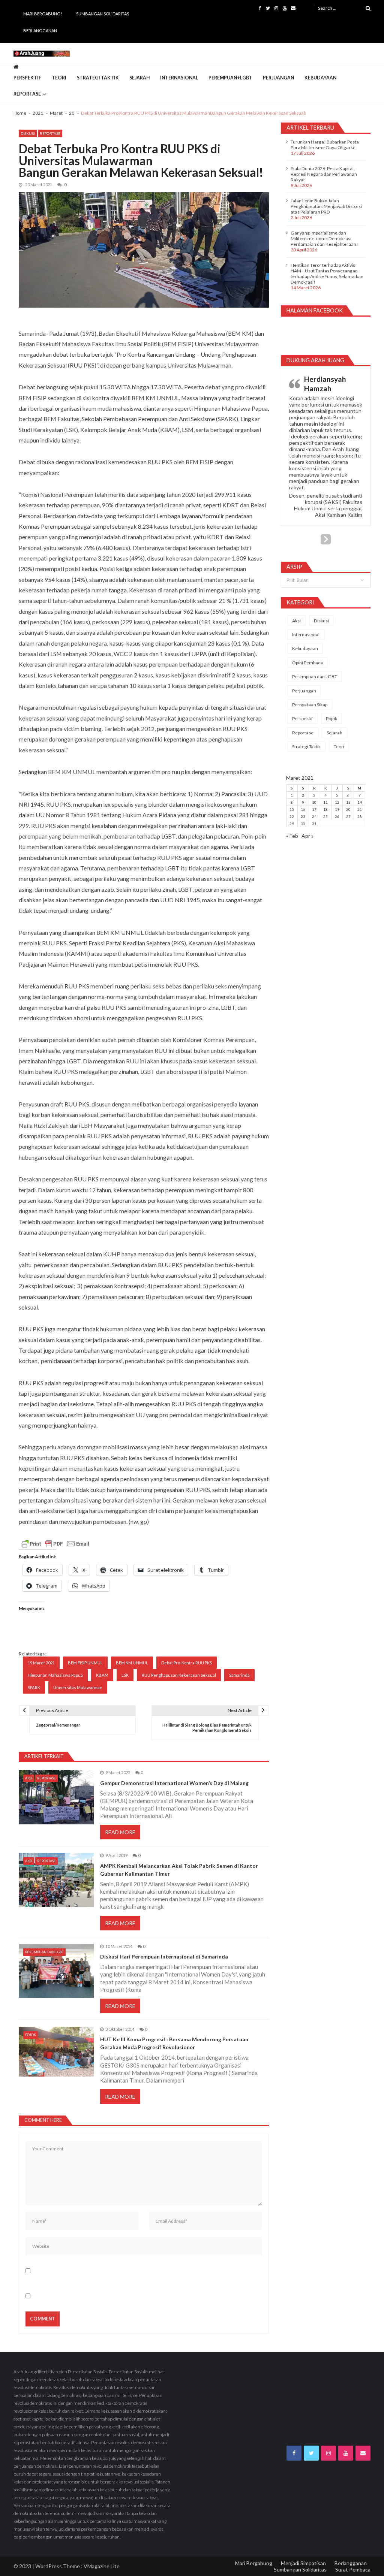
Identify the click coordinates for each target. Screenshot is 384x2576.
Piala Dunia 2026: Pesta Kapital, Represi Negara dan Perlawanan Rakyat (324, 174)
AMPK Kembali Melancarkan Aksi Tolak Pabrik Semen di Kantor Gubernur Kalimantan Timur (179, 1870)
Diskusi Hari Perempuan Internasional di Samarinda (164, 1956)
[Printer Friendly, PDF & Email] (55, 1544)
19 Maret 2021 (41, 1663)
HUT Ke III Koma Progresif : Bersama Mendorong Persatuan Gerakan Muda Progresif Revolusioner (174, 2043)
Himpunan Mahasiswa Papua (55, 1675)
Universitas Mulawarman (78, 1687)
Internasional (179, 78)
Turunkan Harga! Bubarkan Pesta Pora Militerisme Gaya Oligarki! (325, 145)
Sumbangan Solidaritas (103, 14)
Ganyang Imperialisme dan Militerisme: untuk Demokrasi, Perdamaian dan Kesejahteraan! (324, 238)
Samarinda (239, 1675)
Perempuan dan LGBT (44, 1952)
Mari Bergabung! (43, 14)
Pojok (31, 2035)
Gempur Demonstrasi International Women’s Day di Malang (174, 1783)
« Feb (292, 836)
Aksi (29, 1778)
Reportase (27, 94)
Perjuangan (278, 78)
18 (325, 809)
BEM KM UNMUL (132, 1663)
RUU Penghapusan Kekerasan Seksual (179, 1675)
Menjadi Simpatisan (303, 2563)
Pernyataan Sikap (310, 705)
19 (337, 809)
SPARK (34, 1687)
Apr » (307, 836)
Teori (59, 78)
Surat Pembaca (353, 2569)
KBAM (102, 1675)
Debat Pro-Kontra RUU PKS (187, 1663)
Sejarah (139, 78)
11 (325, 802)
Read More (120, 1832)
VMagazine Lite (102, 2566)
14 (360, 802)
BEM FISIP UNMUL (85, 1663)
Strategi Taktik (98, 78)
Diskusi (28, 133)
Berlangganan (40, 31)
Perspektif (27, 78)
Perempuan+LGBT (230, 78)
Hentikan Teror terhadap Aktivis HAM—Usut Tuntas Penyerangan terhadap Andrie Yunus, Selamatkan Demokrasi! (327, 274)
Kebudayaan (320, 78)
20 (348, 809)
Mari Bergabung (254, 2563)
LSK (125, 1675)
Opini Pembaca (307, 663)
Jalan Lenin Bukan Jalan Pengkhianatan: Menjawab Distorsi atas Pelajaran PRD (326, 206)
